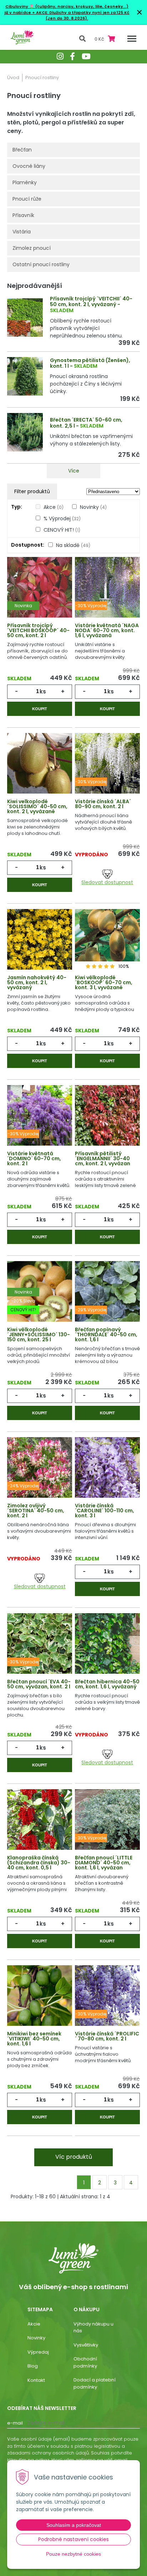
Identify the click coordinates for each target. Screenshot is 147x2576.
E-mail (15, 2423)
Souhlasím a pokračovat (74, 2525)
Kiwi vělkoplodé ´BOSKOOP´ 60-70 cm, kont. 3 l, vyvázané (104, 982)
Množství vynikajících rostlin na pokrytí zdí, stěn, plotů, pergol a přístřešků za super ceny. (71, 122)
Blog (33, 2366)
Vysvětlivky (86, 2345)
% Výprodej (62, 518)
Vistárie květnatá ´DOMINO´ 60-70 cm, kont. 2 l (34, 1158)
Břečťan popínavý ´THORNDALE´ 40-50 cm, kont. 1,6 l (106, 1335)
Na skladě (73, 545)
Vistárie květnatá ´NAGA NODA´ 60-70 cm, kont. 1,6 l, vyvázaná (107, 630)
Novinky (93, 507)
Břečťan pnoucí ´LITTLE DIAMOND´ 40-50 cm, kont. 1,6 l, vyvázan (104, 1863)
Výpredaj (38, 2352)
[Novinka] (40, 592)
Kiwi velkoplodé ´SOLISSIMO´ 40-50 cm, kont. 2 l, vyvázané (37, 806)
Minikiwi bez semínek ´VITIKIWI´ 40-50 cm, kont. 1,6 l (34, 2039)
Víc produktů (74, 2157)
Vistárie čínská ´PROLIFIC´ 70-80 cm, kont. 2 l (107, 2036)
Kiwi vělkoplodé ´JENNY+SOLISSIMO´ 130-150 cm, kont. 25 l (39, 1335)
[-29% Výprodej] (107, 1296)
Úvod (13, 78)
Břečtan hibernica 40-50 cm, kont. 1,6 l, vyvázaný (107, 1684)
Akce (54, 507)
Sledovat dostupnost (107, 882)
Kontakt (36, 2380)
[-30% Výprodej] (107, 592)
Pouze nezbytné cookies (73, 2554)
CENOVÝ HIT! (62, 530)
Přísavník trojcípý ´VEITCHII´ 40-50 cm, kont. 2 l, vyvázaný (91, 302)
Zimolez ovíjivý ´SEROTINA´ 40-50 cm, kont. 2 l (36, 1511)
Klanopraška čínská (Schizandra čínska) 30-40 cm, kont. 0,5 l (39, 1863)
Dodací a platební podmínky (95, 2383)
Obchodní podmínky (85, 2362)
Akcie (34, 2324)
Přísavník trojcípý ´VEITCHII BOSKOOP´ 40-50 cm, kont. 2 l (38, 630)
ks (43, 691)
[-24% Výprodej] (40, 1472)
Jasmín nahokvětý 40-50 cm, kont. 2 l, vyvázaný (37, 982)
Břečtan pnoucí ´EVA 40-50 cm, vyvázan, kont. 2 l (39, 1684)
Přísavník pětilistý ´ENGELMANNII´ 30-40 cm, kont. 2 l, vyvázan (103, 1158)
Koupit (40, 709)
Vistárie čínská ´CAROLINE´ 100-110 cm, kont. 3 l (105, 1511)
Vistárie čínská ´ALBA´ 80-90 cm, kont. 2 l (103, 804)
